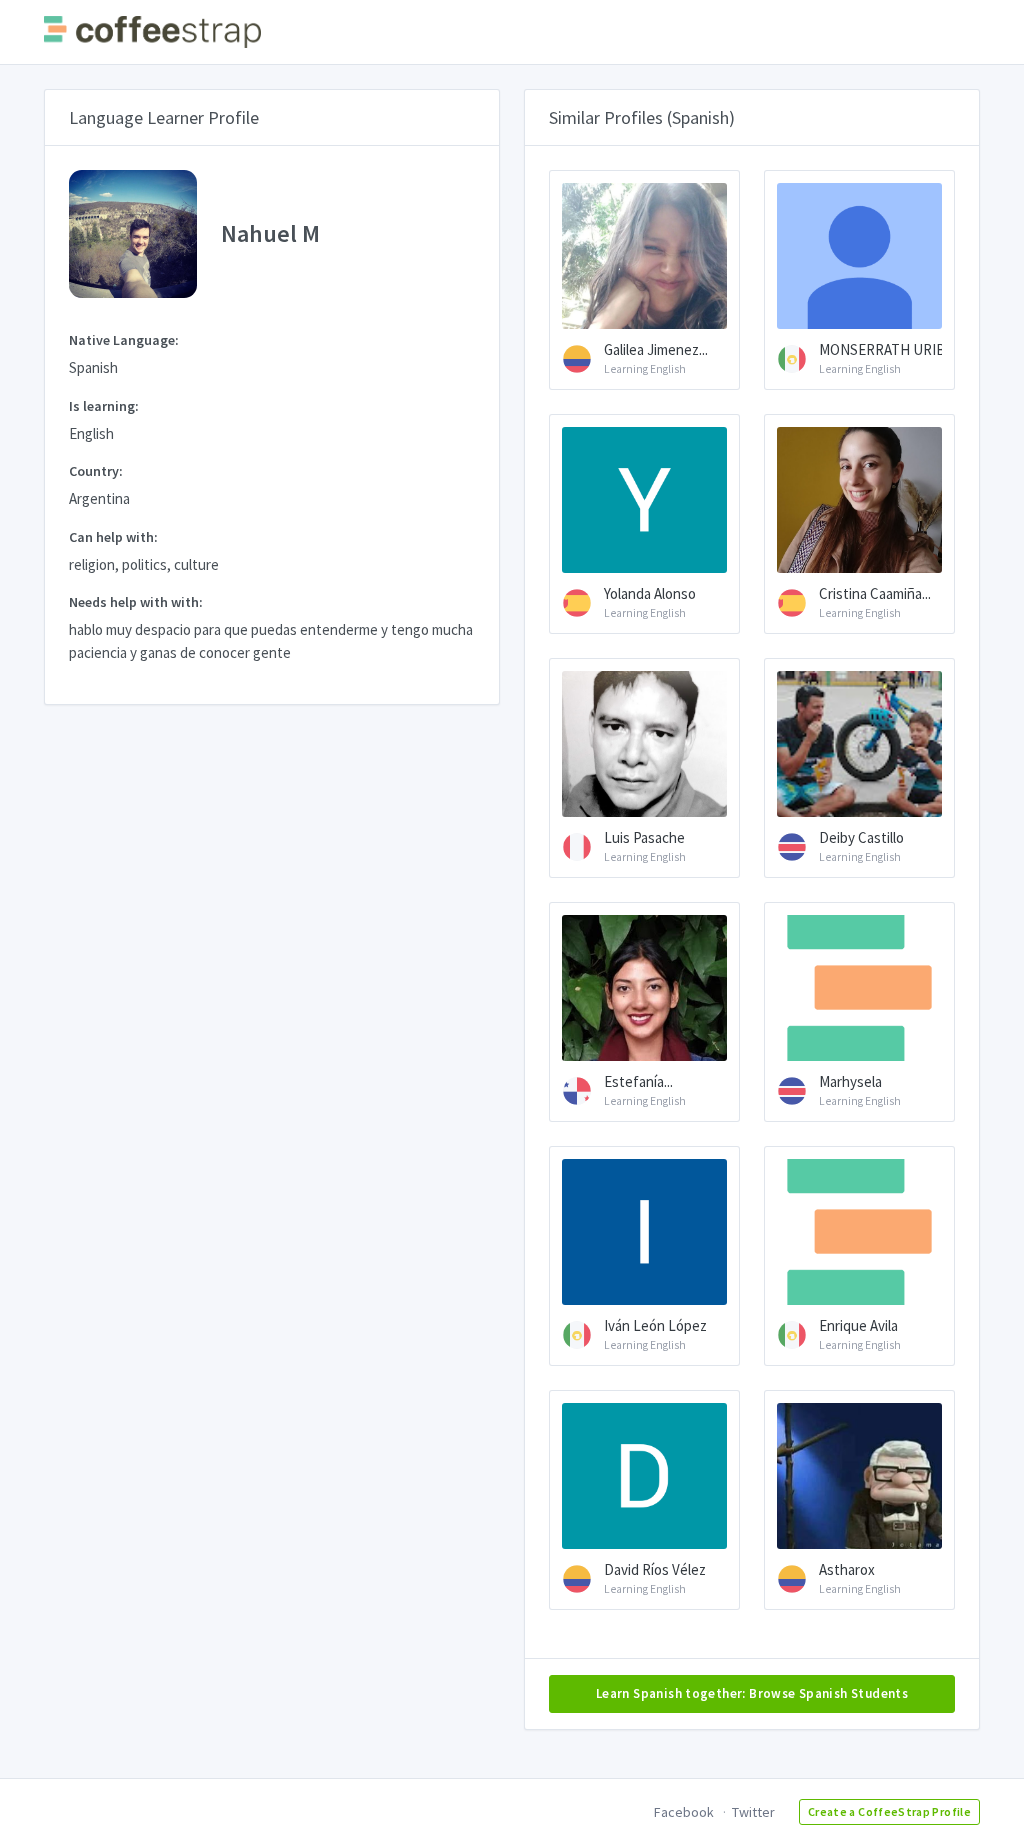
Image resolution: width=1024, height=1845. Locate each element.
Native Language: (124, 340)
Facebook (684, 1812)
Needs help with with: (136, 602)
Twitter (753, 1812)
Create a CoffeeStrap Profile (889, 1811)
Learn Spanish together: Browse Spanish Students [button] (752, 1693)
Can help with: (113, 537)
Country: (96, 471)
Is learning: (104, 406)
